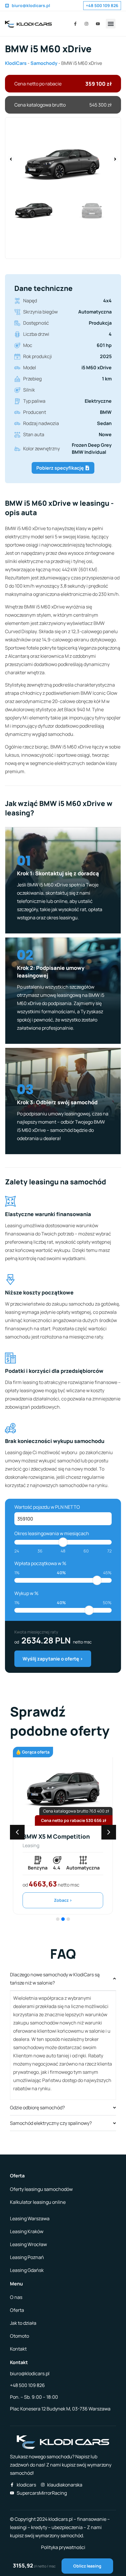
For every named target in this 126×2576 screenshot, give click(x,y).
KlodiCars (16, 63)
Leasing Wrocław (28, 2244)
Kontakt (18, 2349)
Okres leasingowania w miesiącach (52, 1533)
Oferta (17, 2310)
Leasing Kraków (27, 2231)
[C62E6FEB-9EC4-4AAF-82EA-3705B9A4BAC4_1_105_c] (63, 159)
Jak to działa (23, 2323)
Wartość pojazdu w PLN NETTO (47, 1507)
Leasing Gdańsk (27, 2270)
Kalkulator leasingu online (38, 2202)
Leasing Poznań (27, 2257)
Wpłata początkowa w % (40, 1563)
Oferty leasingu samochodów (41, 2189)
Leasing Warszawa (30, 2218)
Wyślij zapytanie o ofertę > (53, 1659)
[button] (111, 24)
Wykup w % (26, 1593)
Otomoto (19, 2336)
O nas (16, 2297)
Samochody (44, 63)
